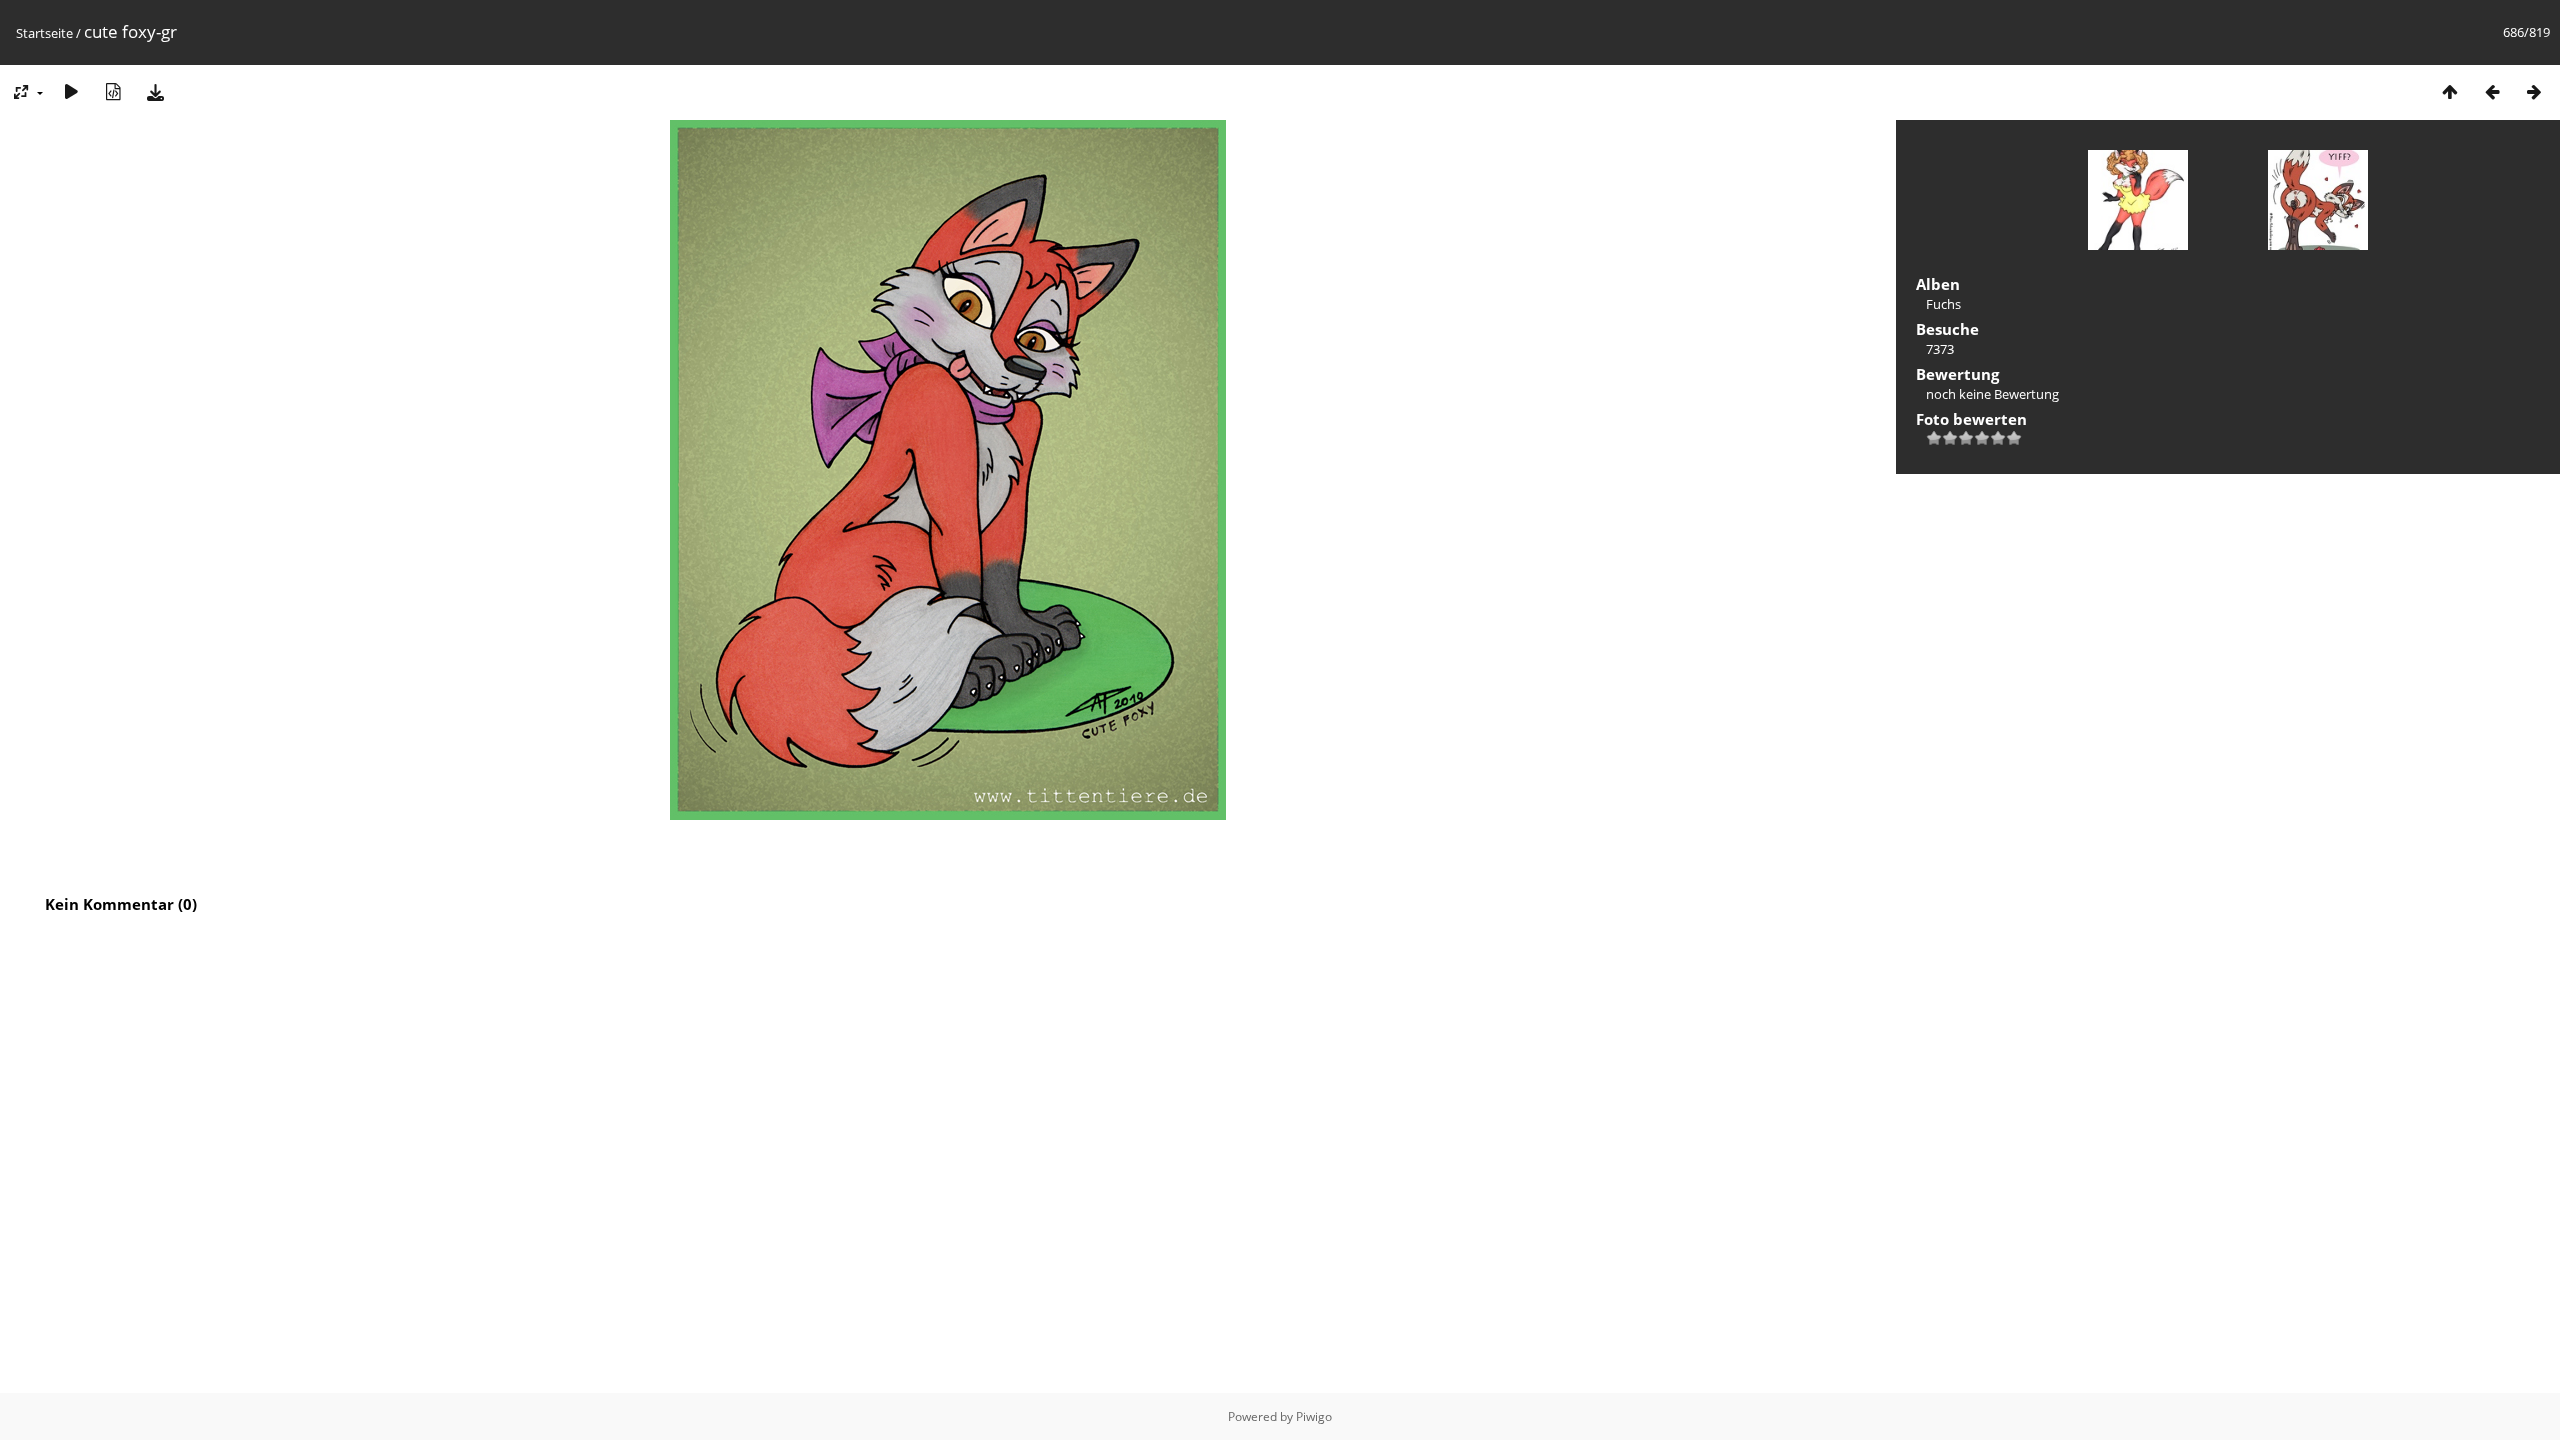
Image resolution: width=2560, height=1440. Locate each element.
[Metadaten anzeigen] (113, 91)
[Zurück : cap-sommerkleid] (2492, 91)
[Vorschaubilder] (2450, 91)
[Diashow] (71, 91)
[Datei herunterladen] (155, 91)
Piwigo (1314, 1416)
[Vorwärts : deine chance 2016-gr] (2534, 91)
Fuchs (1943, 304)
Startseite (44, 33)
